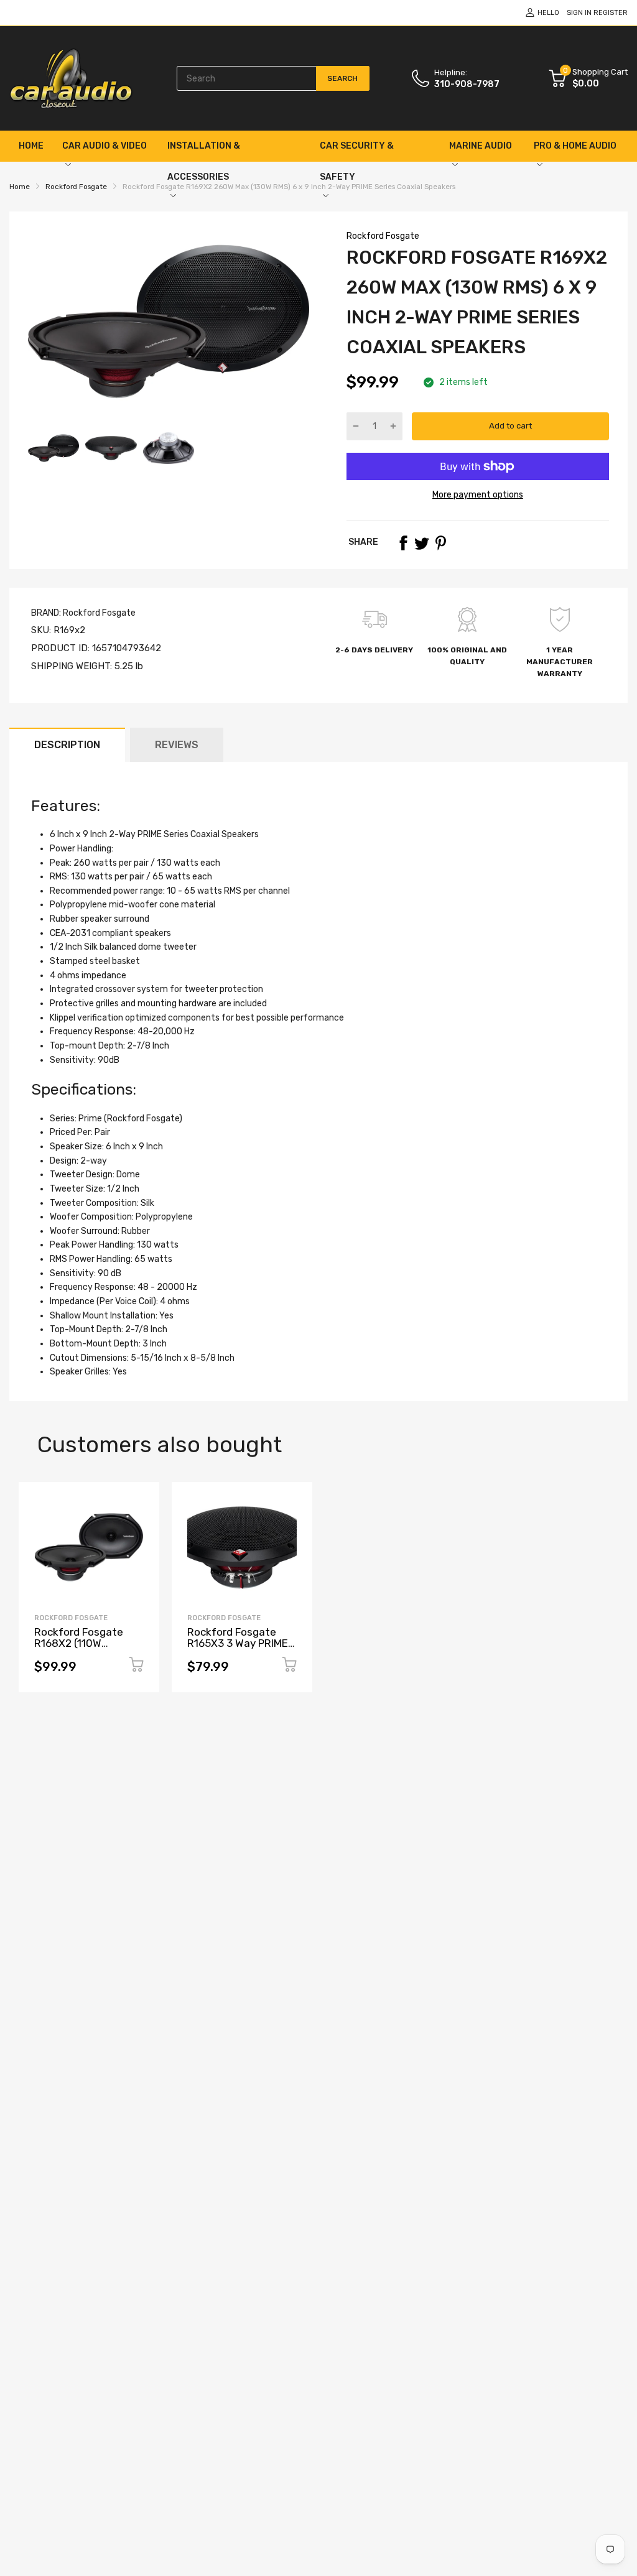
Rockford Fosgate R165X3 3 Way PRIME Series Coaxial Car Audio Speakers (238, 1649)
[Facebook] (403, 543)
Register (611, 13)
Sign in (579, 13)
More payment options (478, 495)
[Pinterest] (440, 543)
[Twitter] (422, 543)
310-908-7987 (467, 84)
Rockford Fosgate (383, 236)
